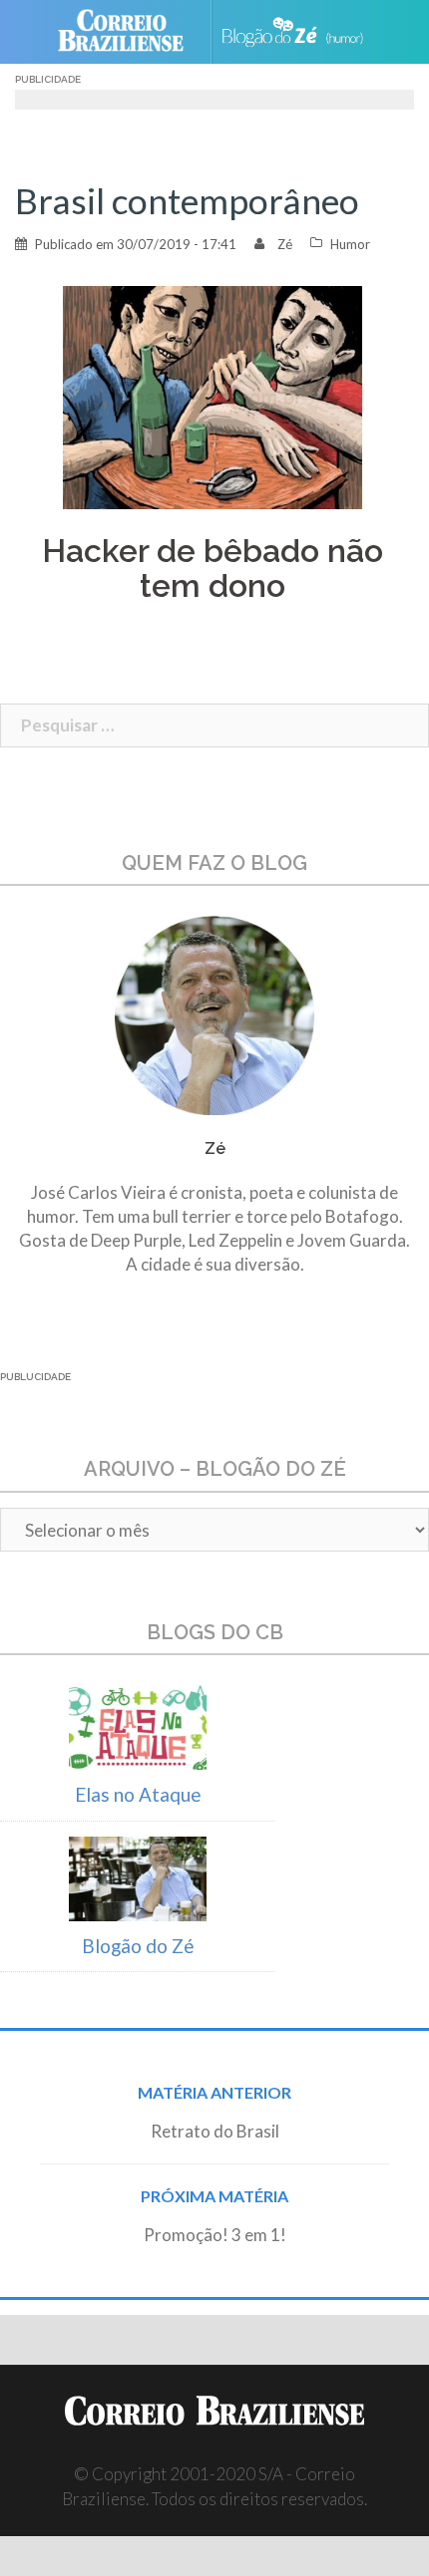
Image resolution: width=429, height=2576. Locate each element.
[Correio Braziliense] (129, 32)
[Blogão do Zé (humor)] (301, 31)
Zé (285, 244)
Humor (350, 244)
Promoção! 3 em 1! (215, 2235)
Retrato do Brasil (215, 2131)
